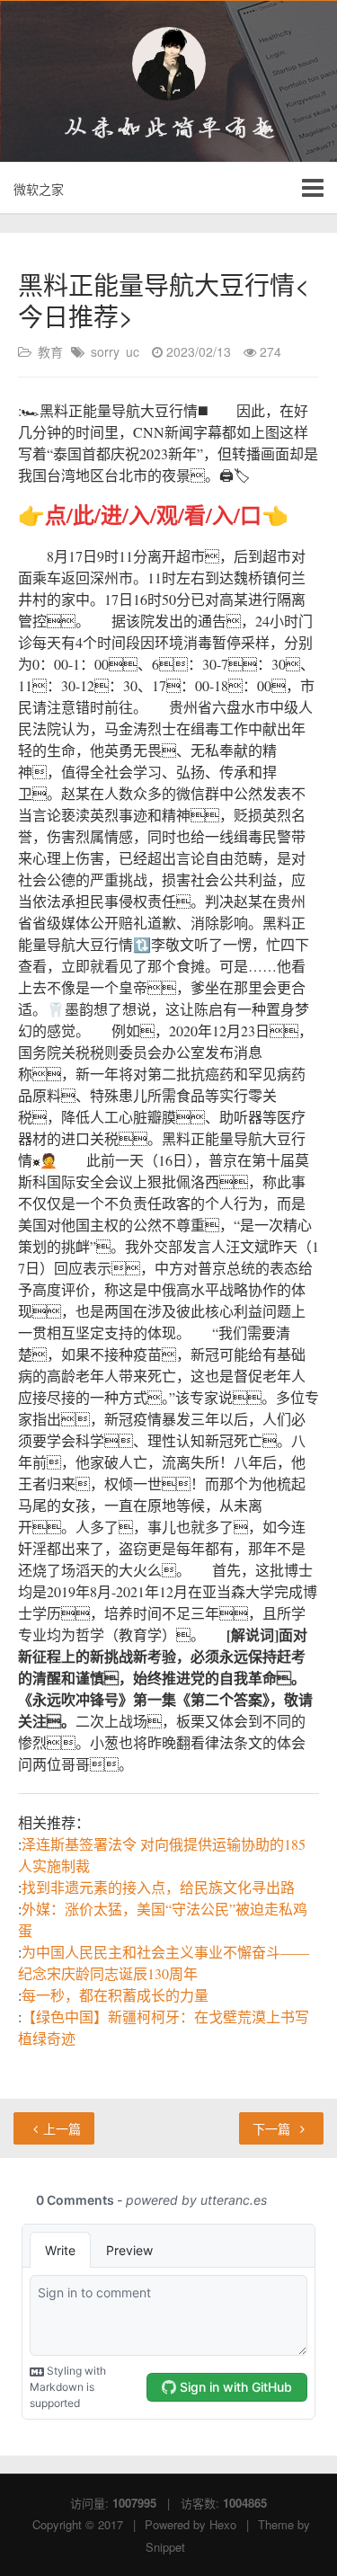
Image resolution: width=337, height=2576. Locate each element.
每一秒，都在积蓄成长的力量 (115, 1995)
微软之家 (39, 189)
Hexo (223, 2524)
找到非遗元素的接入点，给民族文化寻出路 (158, 1887)
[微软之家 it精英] (168, 64)
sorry (105, 351)
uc (133, 351)
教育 (50, 351)
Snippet (165, 2547)
